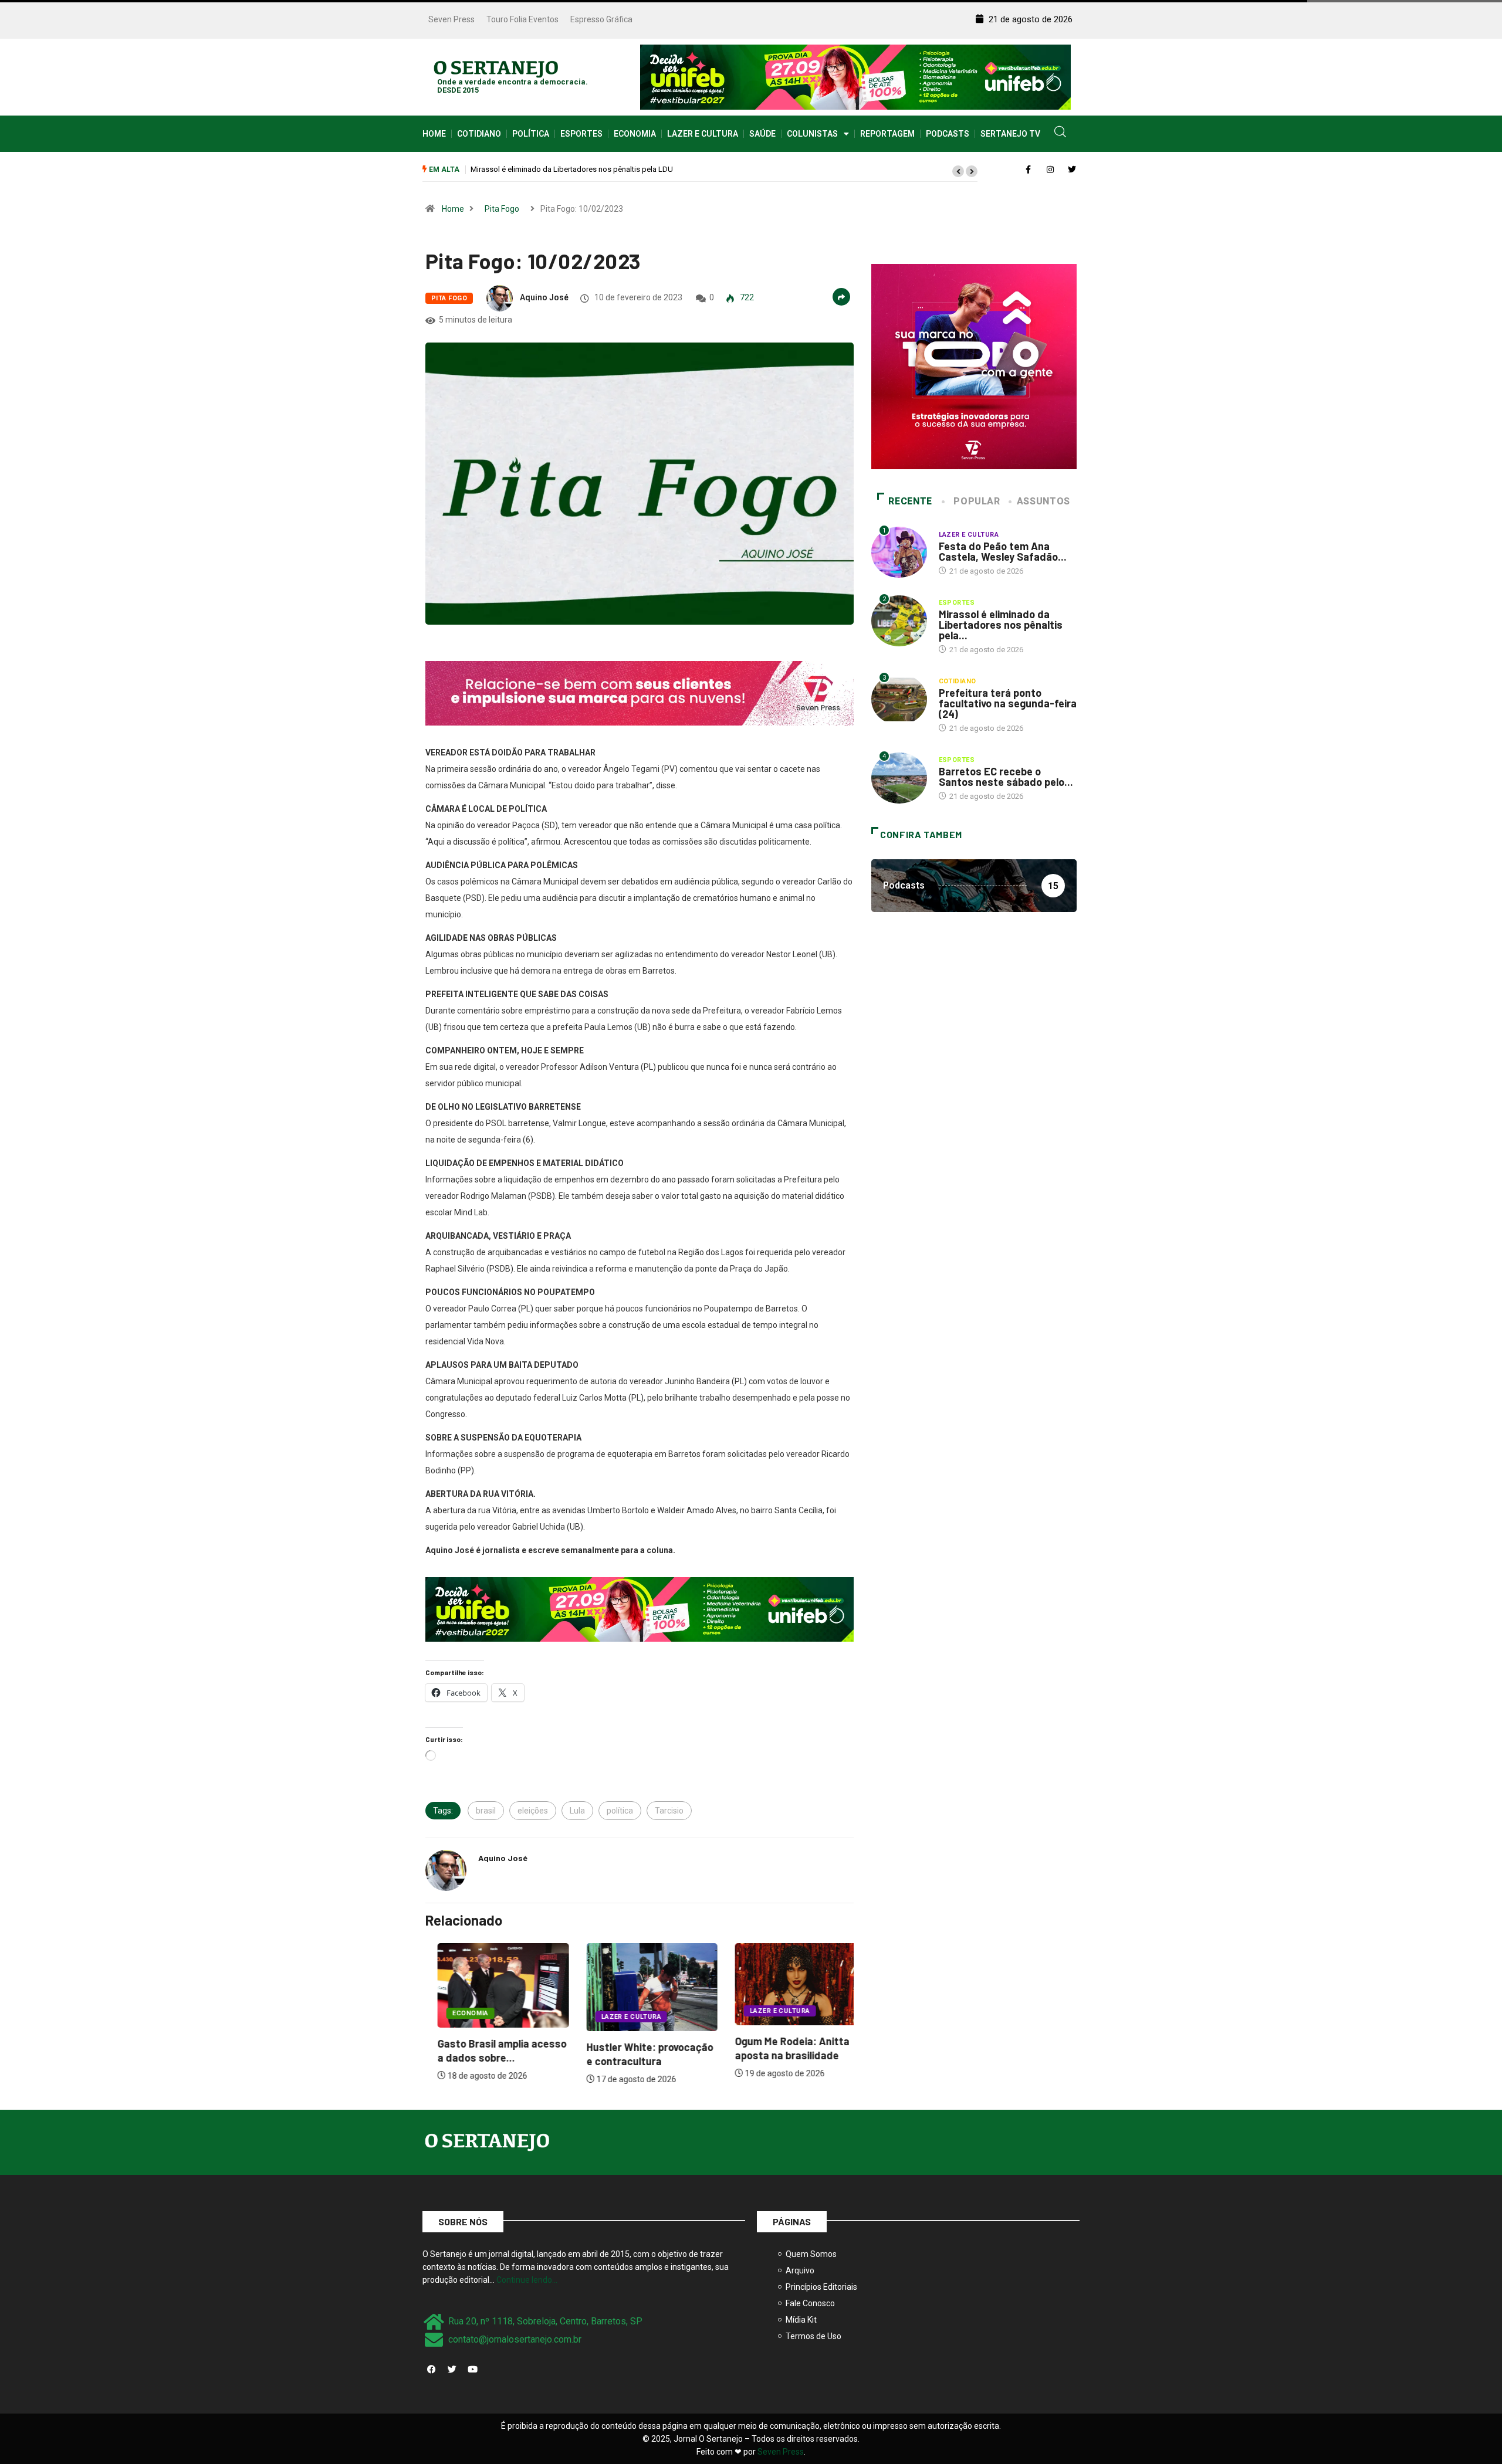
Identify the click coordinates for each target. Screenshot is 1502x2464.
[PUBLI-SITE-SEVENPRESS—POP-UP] (974, 366)
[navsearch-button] (1060, 134)
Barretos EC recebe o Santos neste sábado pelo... (1006, 777)
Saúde (762, 134)
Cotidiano (479, 134)
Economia (635, 134)
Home (434, 134)
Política (531, 134)
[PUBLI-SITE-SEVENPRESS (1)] (640, 693)
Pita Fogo (502, 209)
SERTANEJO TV (1010, 134)
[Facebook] (431, 2370)
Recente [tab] (910, 501)
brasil (486, 1811)
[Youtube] (472, 2370)
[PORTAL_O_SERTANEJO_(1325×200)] (855, 76)
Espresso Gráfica (601, 19)
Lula (577, 1811)
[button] (958, 171)
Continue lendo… (527, 2280)
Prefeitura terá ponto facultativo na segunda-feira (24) (561, 169)
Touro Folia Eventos (522, 19)
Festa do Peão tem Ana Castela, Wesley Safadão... (1003, 551)
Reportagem (887, 134)
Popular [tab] (977, 501)
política (620, 1811)
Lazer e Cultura (703, 134)
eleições (533, 1811)
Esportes (581, 134)
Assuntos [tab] (1043, 501)
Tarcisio (669, 1811)
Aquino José (544, 297)
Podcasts (948, 134)
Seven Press (451, 19)
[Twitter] (452, 2370)
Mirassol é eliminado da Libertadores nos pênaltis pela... (1001, 625)
